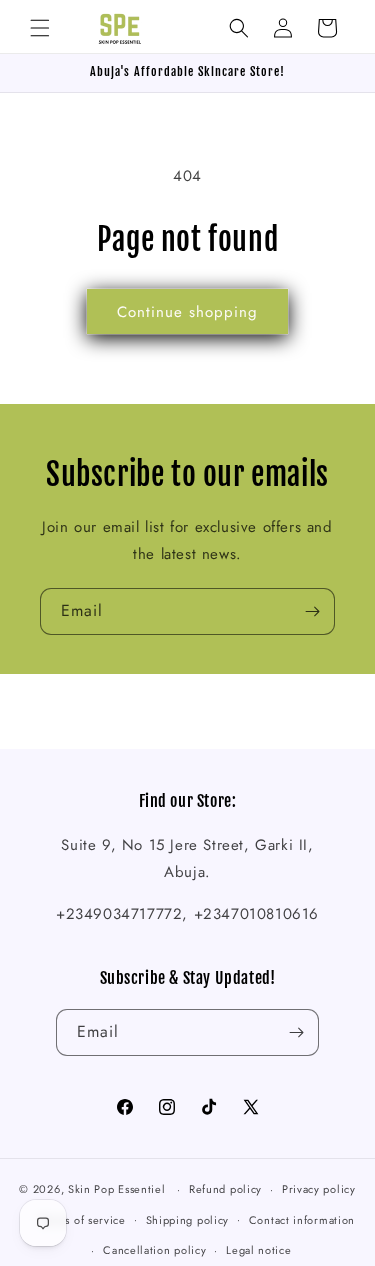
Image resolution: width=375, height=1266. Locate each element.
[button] (40, 28)
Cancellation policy (154, 1250)
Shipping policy (188, 1220)
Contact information (302, 1220)
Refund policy (225, 1189)
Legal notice (258, 1250)
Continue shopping (187, 312)
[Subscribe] (312, 611)
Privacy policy (319, 1189)
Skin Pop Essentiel (117, 1189)
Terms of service (83, 1220)
